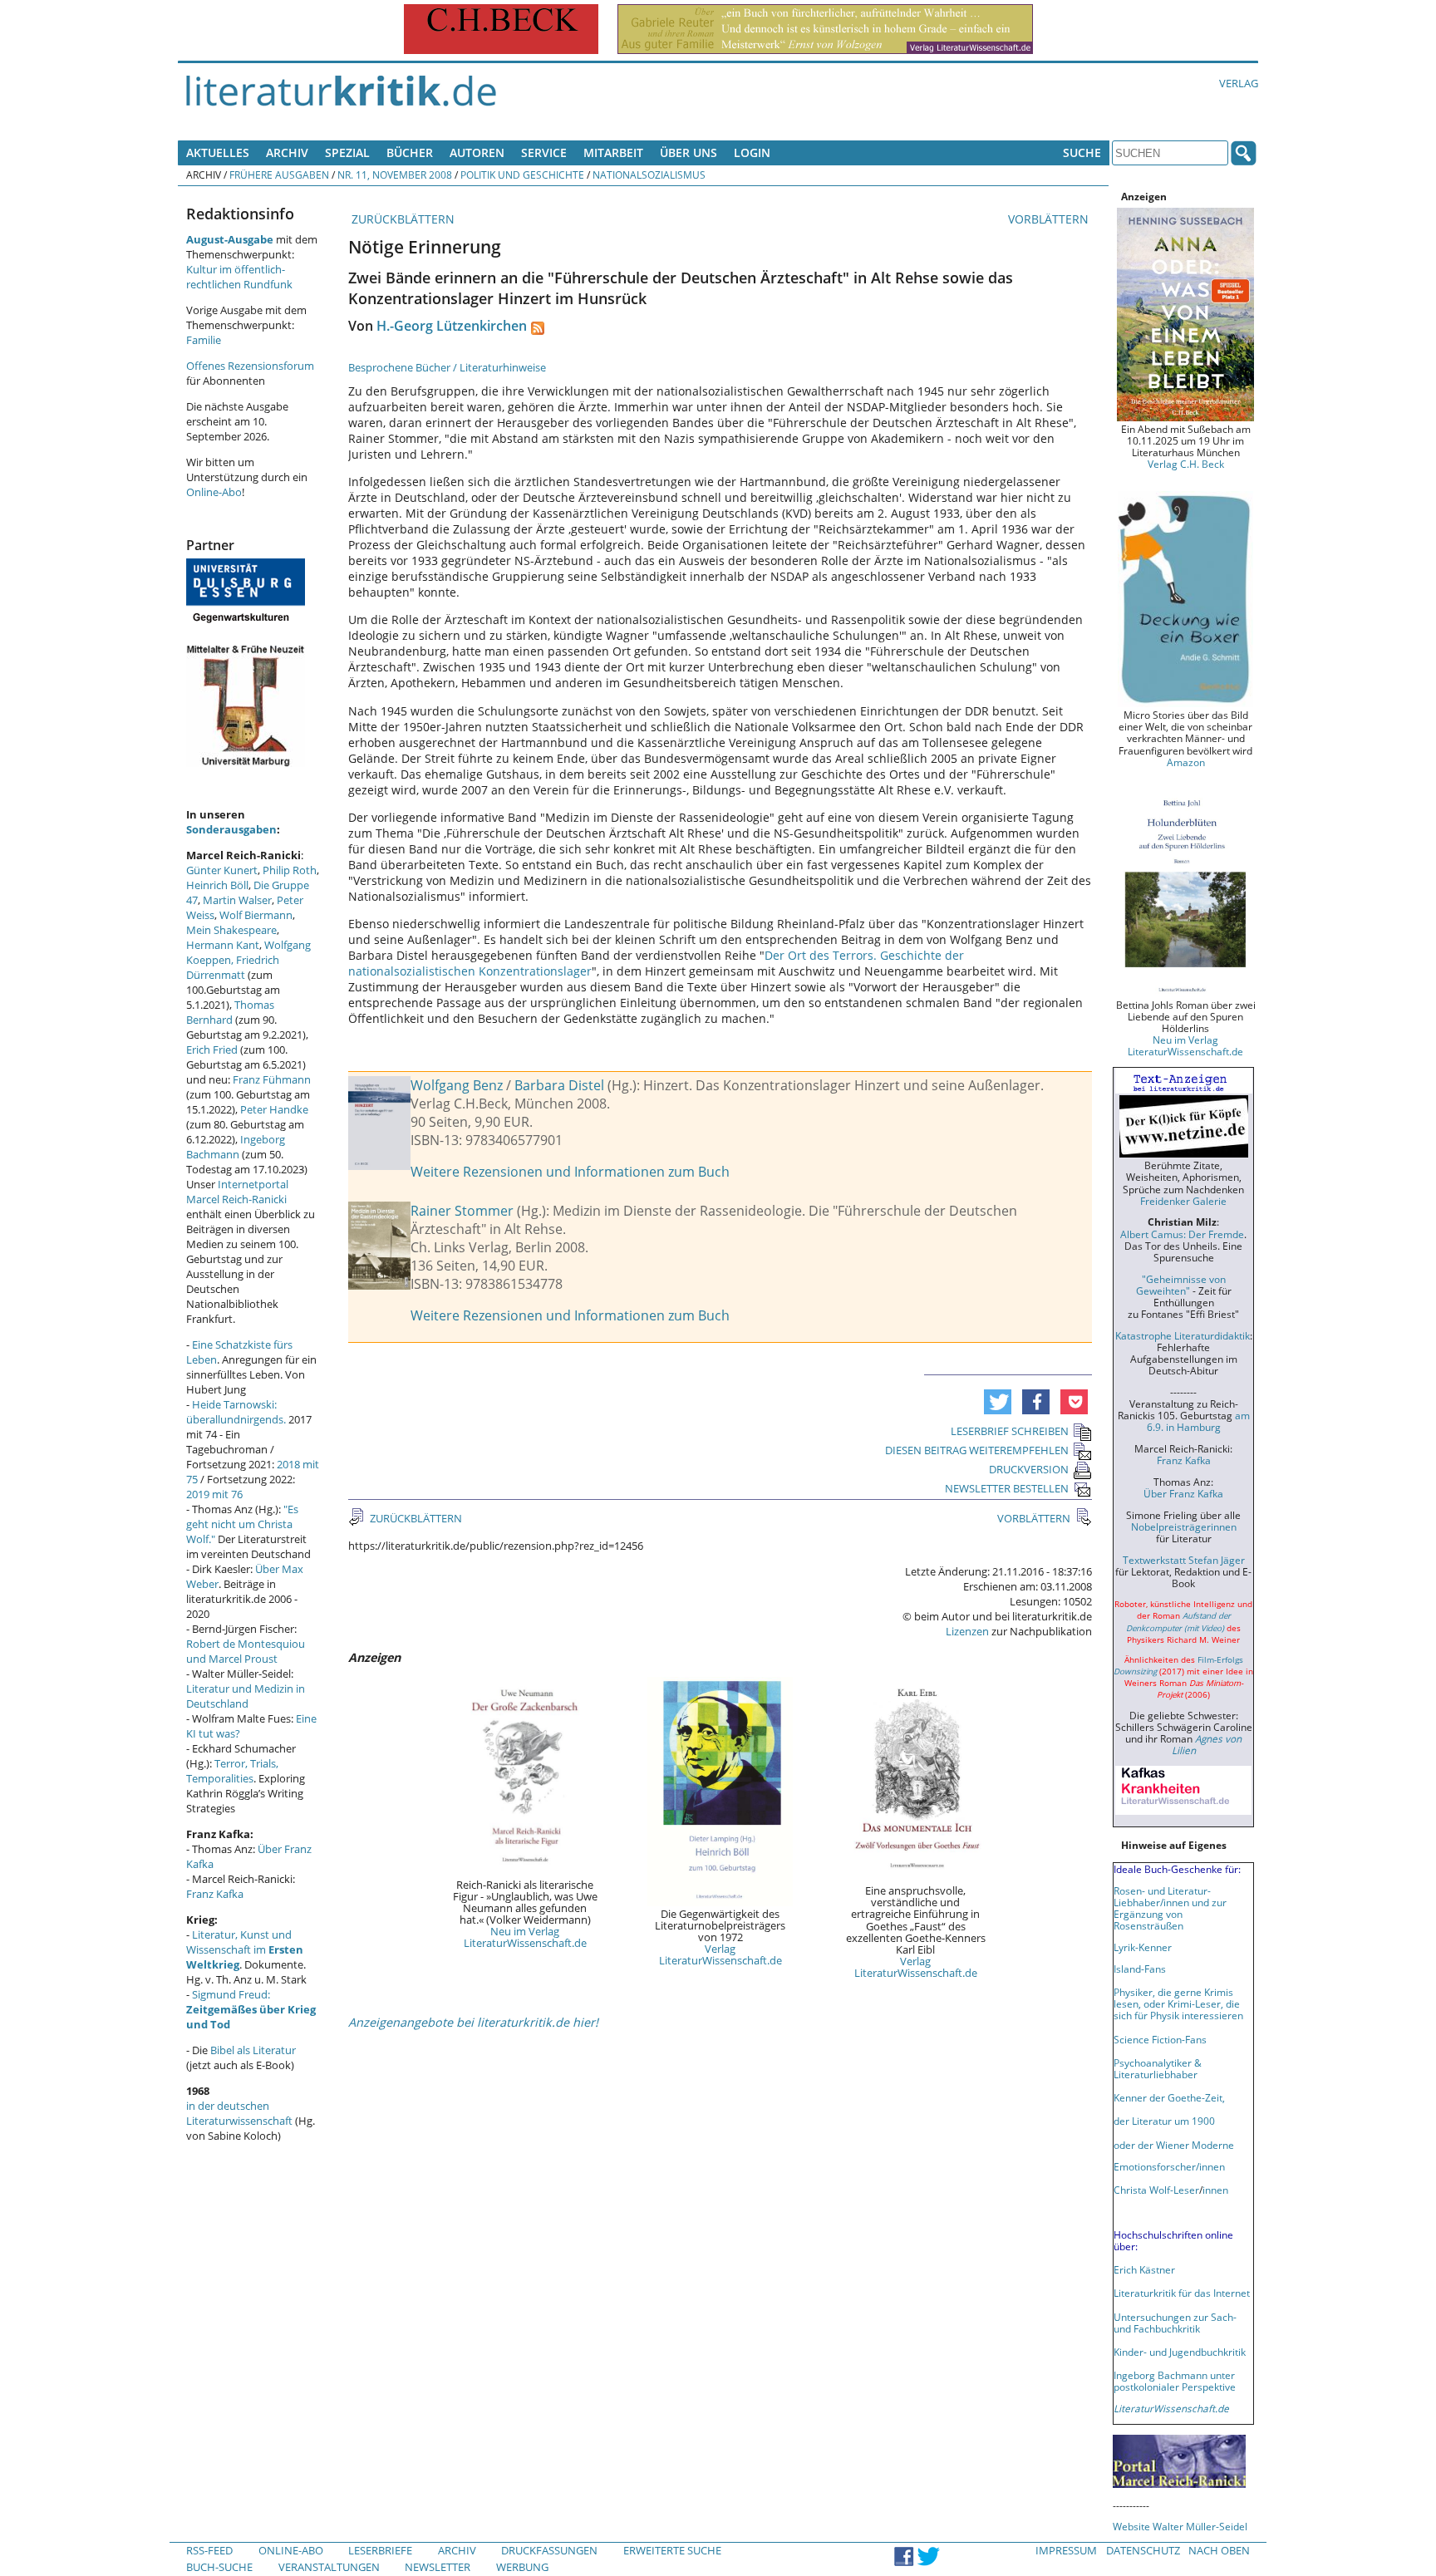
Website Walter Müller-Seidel (1180, 2526)
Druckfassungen (549, 2550)
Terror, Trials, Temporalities (232, 1771)
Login (752, 152)
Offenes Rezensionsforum (250, 366)
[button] (998, 1402)
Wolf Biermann (256, 915)
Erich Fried (212, 1050)
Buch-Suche (219, 2567)
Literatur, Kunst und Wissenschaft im (245, 1949)
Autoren (477, 152)
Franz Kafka (215, 1894)
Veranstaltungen (329, 2567)
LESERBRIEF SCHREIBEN (1010, 1431)
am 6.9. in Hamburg (1198, 1421)
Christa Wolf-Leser (1156, 2190)
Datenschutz (1143, 2550)
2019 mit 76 (214, 1494)
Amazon (1186, 762)
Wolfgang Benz (457, 1085)
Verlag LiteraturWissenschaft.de (720, 1954)
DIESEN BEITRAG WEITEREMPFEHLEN (977, 1450)
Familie (204, 340)
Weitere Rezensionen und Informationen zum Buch (570, 1172)
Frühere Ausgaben (279, 175)
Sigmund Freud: (251, 2009)
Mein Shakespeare (231, 930)
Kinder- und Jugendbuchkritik (1180, 2352)
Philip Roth (290, 870)
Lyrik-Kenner (1143, 1947)
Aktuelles (218, 152)
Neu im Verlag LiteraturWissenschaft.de (525, 1937)
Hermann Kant (223, 945)
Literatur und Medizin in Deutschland (246, 1696)
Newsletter (438, 2567)
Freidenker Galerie (1183, 1201)
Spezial (347, 152)
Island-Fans (1140, 1969)
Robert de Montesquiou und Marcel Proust (246, 1651)
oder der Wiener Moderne (1174, 2145)
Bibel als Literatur (253, 2050)
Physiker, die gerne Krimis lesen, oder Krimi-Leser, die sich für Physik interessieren (1178, 2003)
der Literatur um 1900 (1164, 2121)
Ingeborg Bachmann (236, 1147)
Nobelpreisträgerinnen (1184, 1526)
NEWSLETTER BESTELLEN (1007, 1488)
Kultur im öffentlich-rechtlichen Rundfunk (239, 277)
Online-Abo (214, 492)
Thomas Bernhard (230, 1012)
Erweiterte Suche (672, 2550)
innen (1215, 2190)
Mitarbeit (613, 152)
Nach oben (1219, 2550)
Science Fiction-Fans (1160, 2039)
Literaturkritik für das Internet (1182, 2293)
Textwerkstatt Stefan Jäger (1184, 1560)
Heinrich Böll (217, 885)
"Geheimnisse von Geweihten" (1181, 1285)
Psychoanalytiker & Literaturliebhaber (1158, 2068)
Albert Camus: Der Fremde (1182, 1234)
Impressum (1066, 2550)
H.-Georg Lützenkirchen (452, 326)
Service (544, 152)
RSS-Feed (209, 2550)
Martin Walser (237, 900)
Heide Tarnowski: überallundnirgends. (236, 1412)
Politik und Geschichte (522, 175)
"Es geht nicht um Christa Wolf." (242, 1524)
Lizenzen (967, 1631)
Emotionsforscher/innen (1169, 2166)
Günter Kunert (222, 870)
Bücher (410, 152)
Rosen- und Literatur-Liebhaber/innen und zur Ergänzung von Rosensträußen (1170, 1908)
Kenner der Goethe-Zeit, (1169, 2097)
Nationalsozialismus (649, 175)
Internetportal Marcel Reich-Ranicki (237, 1192)
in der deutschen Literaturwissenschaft (239, 2113)
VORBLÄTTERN (1050, 219)
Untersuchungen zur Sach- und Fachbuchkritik (1175, 2323)
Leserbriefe (380, 2550)
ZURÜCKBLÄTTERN (401, 219)
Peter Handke (274, 1109)
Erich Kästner (1144, 2269)
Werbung (522, 2567)
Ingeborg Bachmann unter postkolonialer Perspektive (1175, 2381)
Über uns (688, 152)
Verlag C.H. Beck (1186, 464)
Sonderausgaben (231, 829)
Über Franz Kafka (1183, 1493)
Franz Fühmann (272, 1079)
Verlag (1239, 83)
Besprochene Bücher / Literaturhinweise (447, 367)
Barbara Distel (559, 1085)
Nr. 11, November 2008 (395, 175)
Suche (1082, 152)
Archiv (287, 152)
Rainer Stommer (462, 1211)
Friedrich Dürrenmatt (233, 967)
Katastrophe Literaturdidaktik (1183, 1335)
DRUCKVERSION (1029, 1469)
